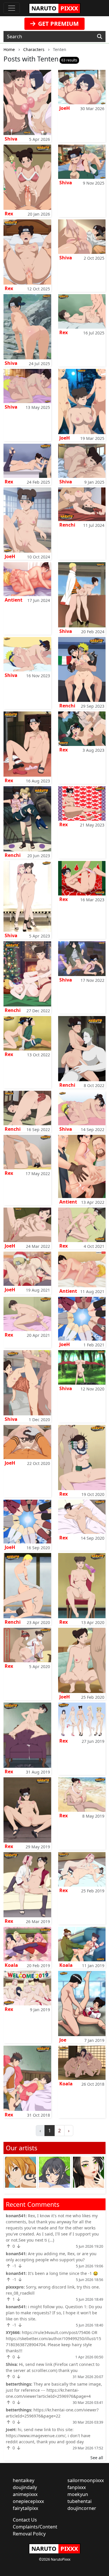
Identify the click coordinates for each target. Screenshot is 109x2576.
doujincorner (82, 2508)
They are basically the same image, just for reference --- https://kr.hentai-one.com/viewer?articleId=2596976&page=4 (54, 2390)
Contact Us (25, 2520)
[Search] (100, 37)
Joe (63, 2040)
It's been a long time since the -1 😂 (63, 2273)
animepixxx (25, 2494)
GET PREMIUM (58, 24)
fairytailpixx (25, 2508)
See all (97, 2458)
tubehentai (79, 2501)
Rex (9, 214)
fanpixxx (77, 2487)
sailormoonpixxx (86, 2480)
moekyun (78, 2494)
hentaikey (24, 2480)
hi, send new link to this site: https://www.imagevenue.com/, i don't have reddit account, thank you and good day (48, 2436)
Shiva (11, 139)
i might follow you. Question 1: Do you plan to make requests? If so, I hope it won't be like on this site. (54, 2313)
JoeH (65, 108)
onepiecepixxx (28, 2501)
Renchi (67, 525)
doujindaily (25, 2487)
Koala (11, 1965)
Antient (14, 600)
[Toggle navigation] (12, 8)
